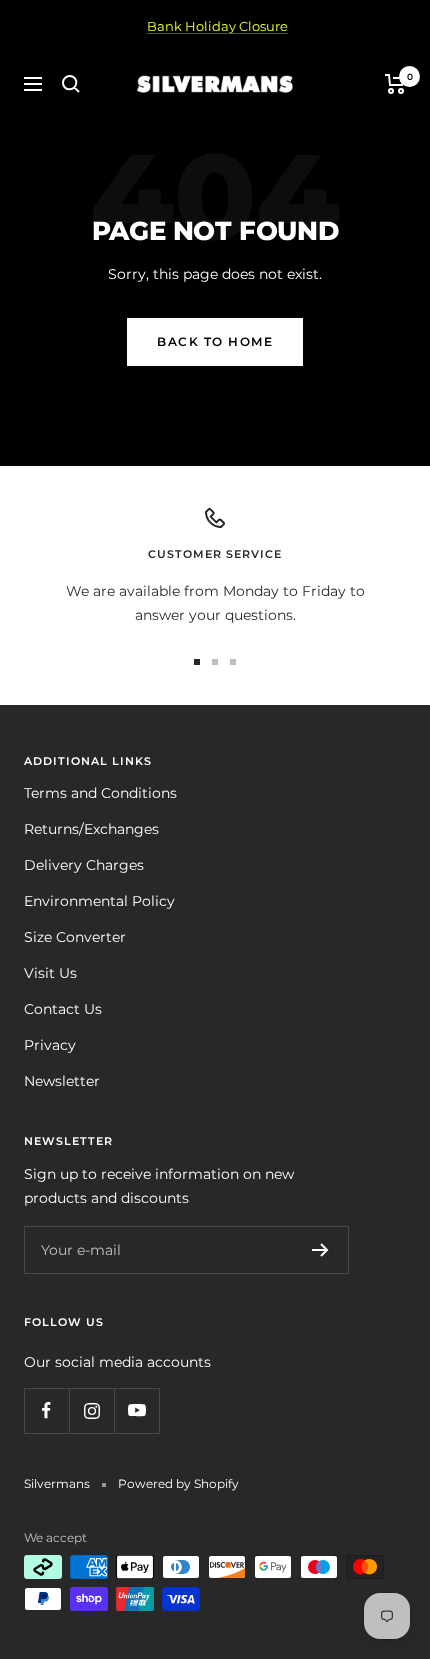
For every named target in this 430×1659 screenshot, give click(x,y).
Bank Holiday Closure (217, 26)
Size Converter (75, 937)
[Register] (320, 1250)
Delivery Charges (84, 865)
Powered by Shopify (178, 1483)
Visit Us (50, 973)
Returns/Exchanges (91, 829)
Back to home (215, 341)
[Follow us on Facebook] (46, 1410)
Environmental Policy (99, 901)
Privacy (50, 1045)
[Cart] (395, 84)
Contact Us (63, 1009)
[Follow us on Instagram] (91, 1410)
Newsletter (62, 1081)
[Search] (71, 84)
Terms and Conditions (100, 793)
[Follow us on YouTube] (136, 1410)
